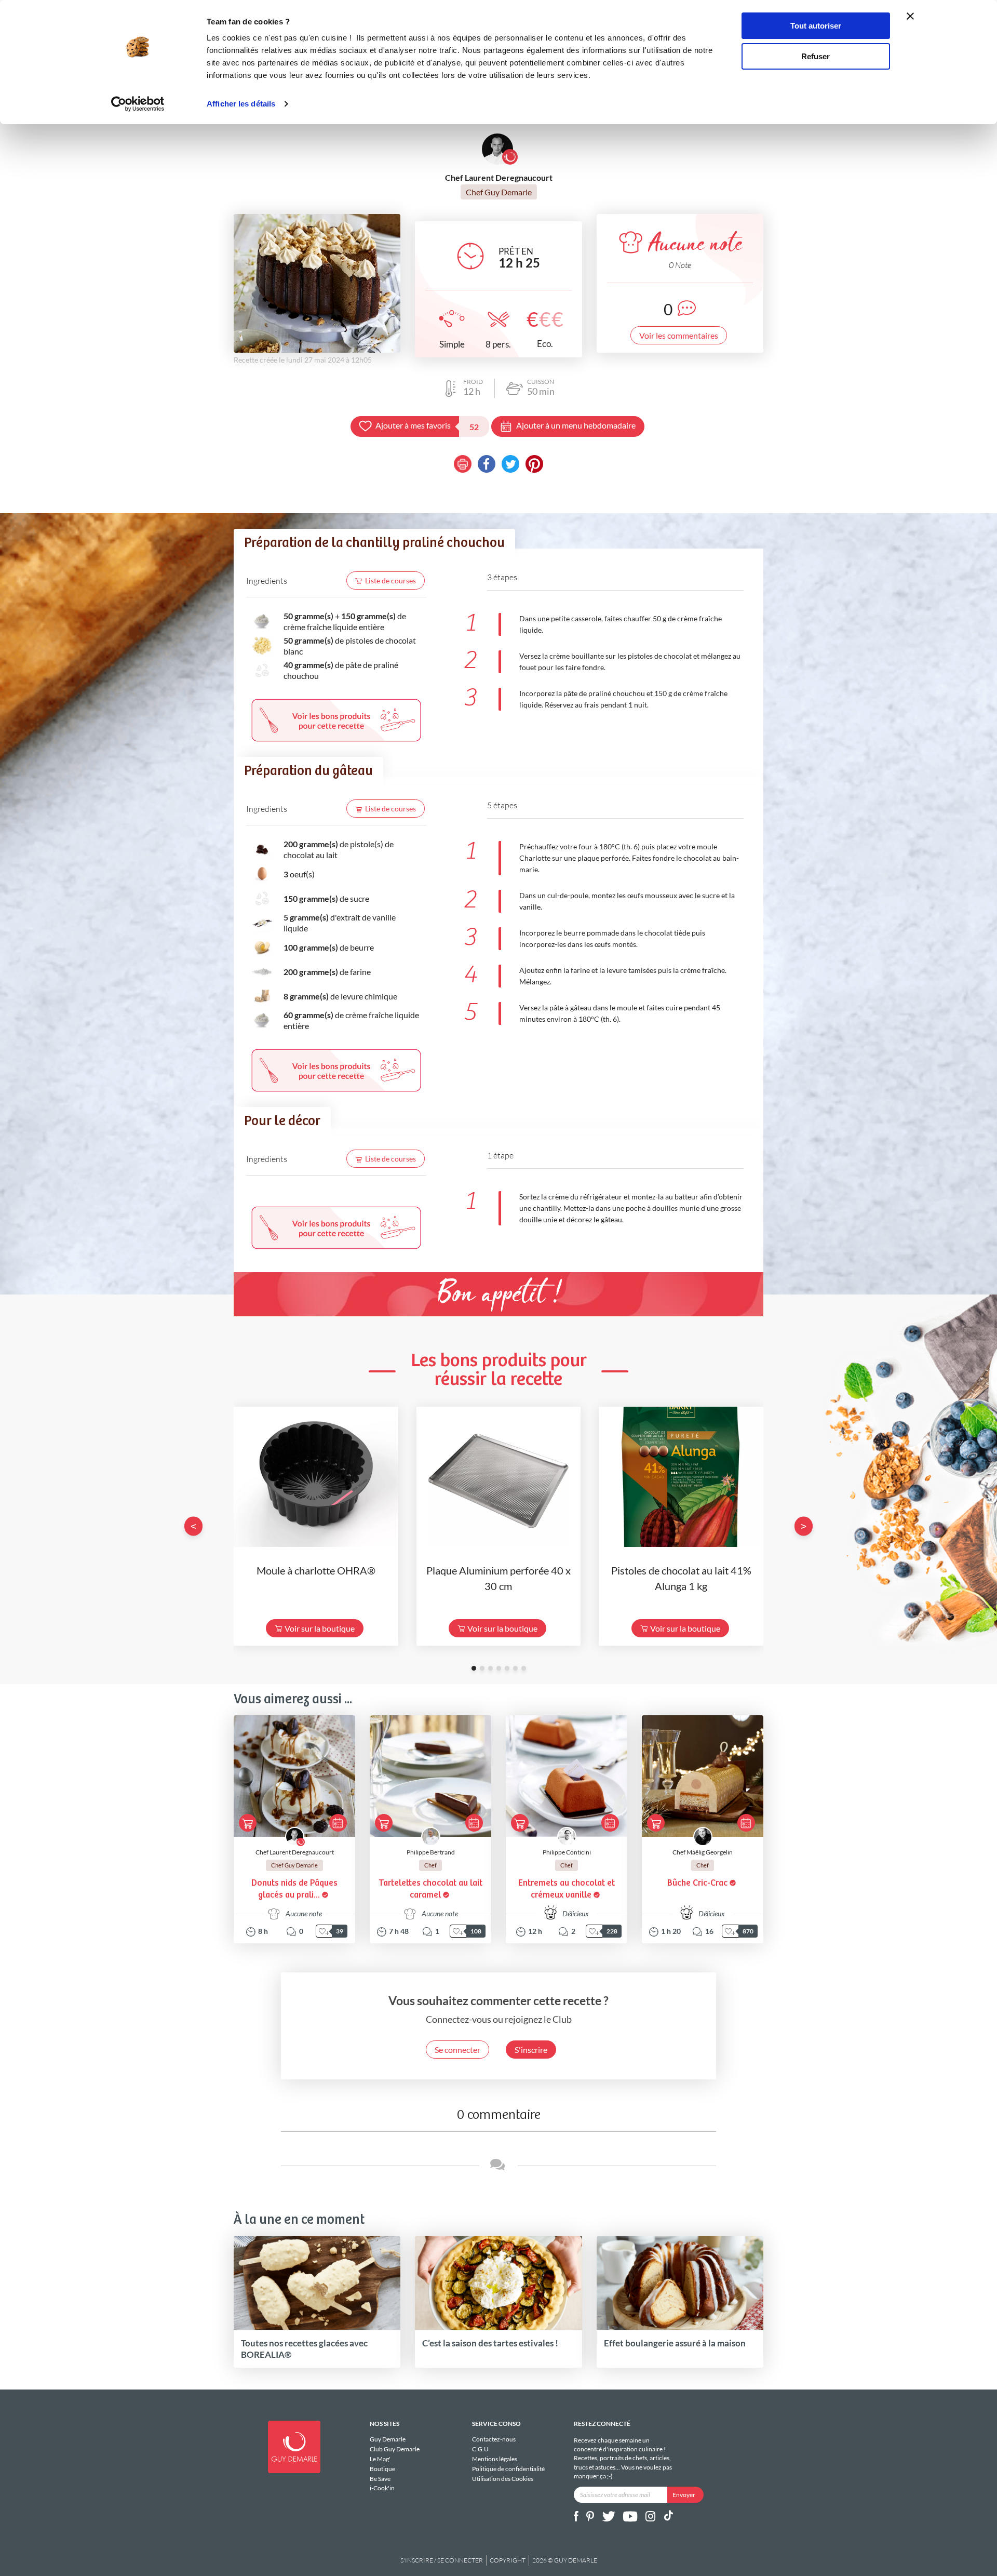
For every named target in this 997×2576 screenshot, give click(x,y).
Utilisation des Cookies (503, 2478)
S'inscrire (531, 2050)
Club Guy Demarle (395, 2449)
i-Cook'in (382, 2488)
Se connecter (457, 2050)
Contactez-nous (494, 2439)
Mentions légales (495, 2459)
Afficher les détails (241, 104)
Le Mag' (380, 2459)
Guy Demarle (388, 2439)
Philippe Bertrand (431, 1852)
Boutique (382, 2469)
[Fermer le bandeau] (910, 16)
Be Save (380, 2479)
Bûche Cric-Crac (697, 1883)
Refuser (816, 56)
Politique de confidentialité (508, 2469)
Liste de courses (390, 580)
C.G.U (480, 2449)
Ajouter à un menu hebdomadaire (576, 425)
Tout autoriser (816, 26)
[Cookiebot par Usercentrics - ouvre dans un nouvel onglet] (138, 104)
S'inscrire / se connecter (442, 2560)
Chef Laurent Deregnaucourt (295, 1852)
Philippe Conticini (567, 1852)
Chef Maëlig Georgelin (703, 1852)
